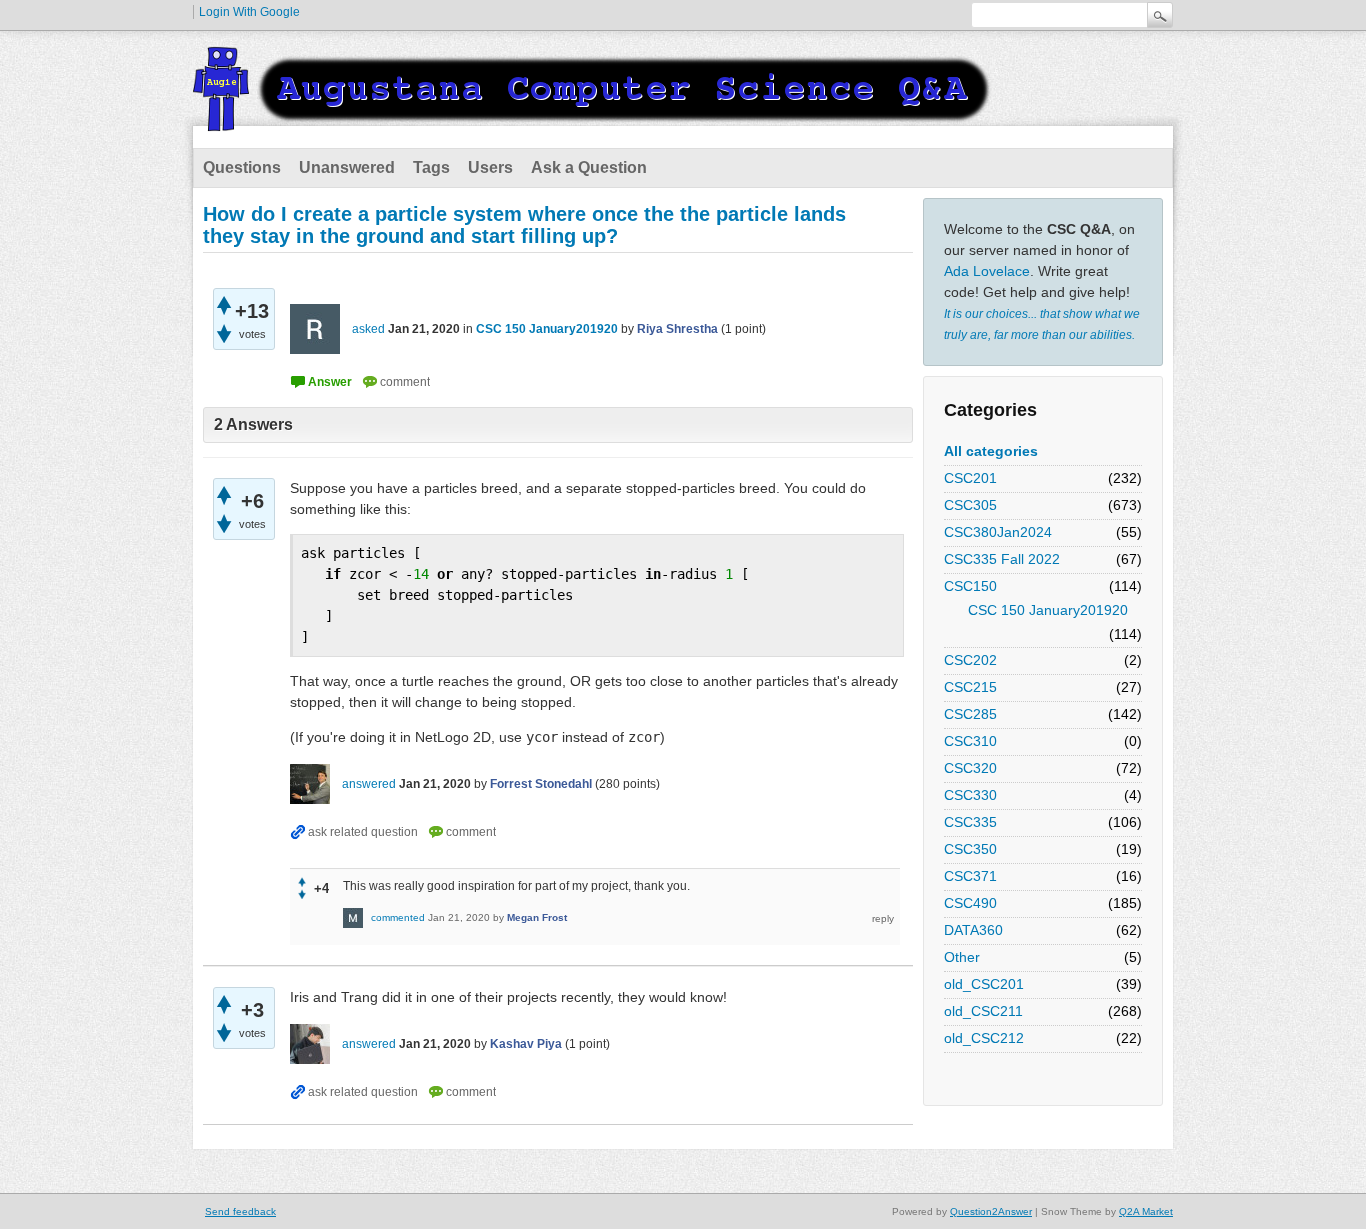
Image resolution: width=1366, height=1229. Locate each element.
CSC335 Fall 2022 (1002, 559)
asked (368, 329)
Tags (431, 167)
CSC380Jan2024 (998, 532)
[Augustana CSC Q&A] (593, 119)
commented (398, 917)
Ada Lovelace (987, 271)
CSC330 (970, 795)
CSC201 (970, 478)
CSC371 (970, 876)
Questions (242, 167)
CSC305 (970, 505)
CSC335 (970, 822)
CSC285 (970, 714)
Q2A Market (1146, 1211)
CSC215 (970, 687)
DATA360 (973, 930)
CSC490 (970, 903)
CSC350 (970, 849)
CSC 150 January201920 (1048, 610)
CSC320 (970, 768)
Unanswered (347, 167)
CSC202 (970, 660)
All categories (991, 451)
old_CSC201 (984, 984)
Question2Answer (991, 1211)
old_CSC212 (984, 1038)
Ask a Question (589, 167)
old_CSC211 (983, 1011)
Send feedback (240, 1211)
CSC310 (970, 741)
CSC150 (970, 586)
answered (369, 784)
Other (962, 957)
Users (490, 167)
